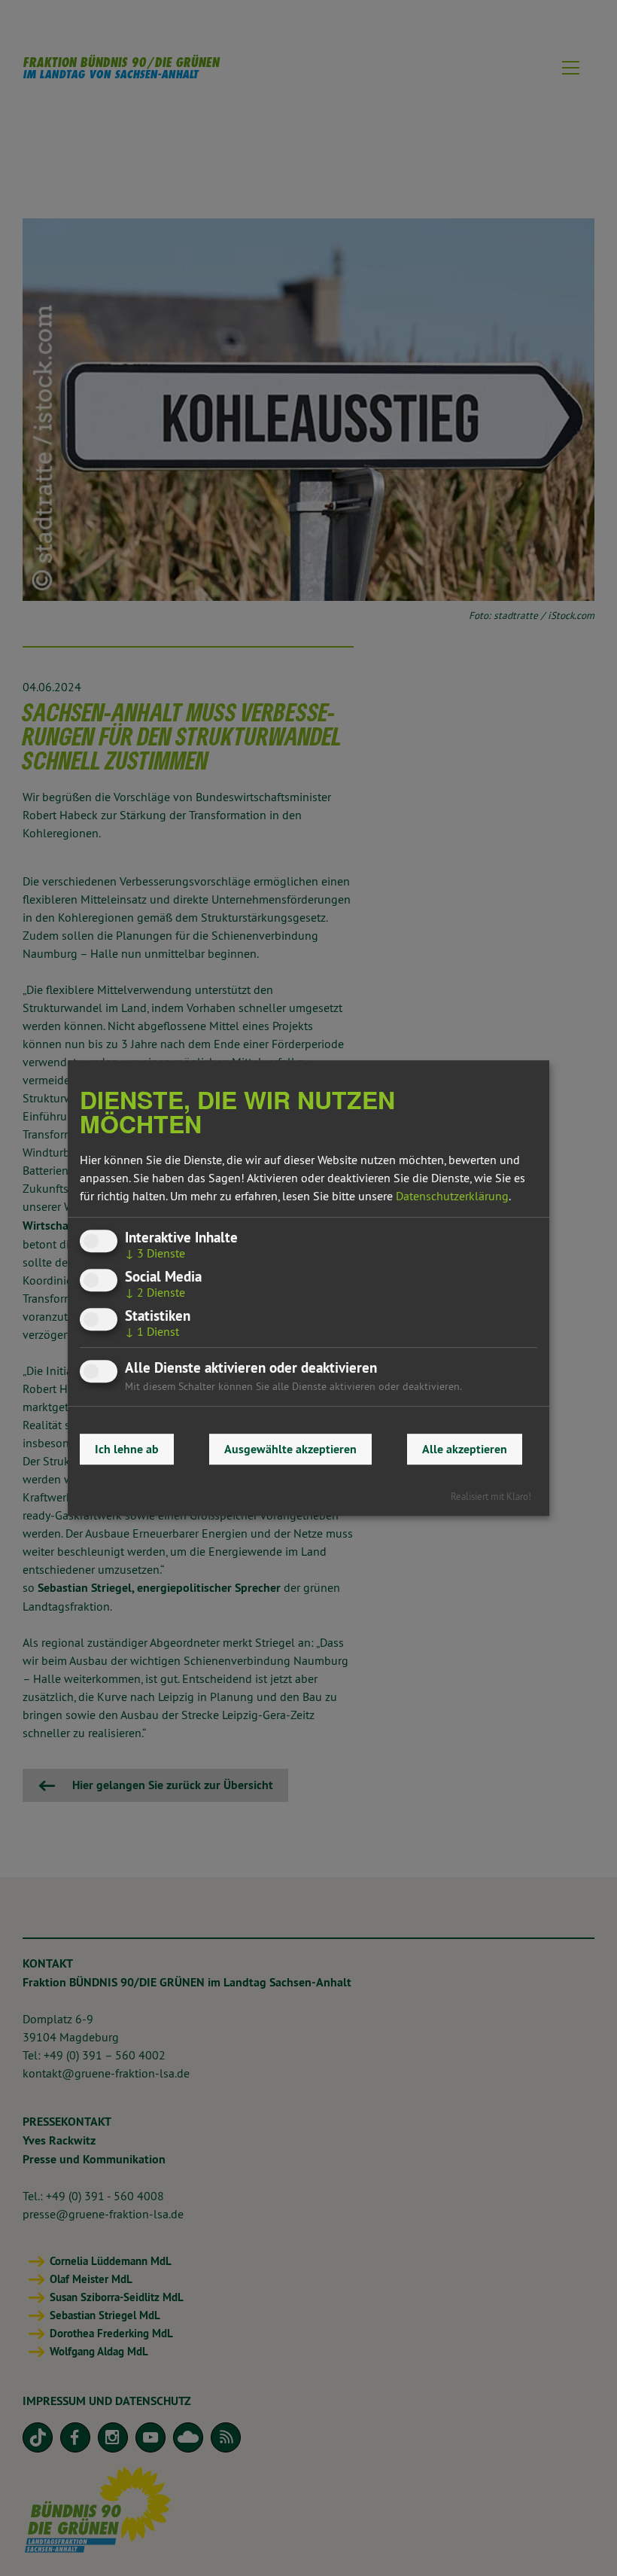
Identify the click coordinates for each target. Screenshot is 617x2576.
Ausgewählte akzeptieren (290, 1449)
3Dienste (155, 1253)
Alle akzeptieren (465, 1449)
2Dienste (155, 1292)
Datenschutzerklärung (452, 1196)
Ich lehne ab (127, 1449)
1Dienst (152, 1331)
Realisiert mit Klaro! (491, 1496)
